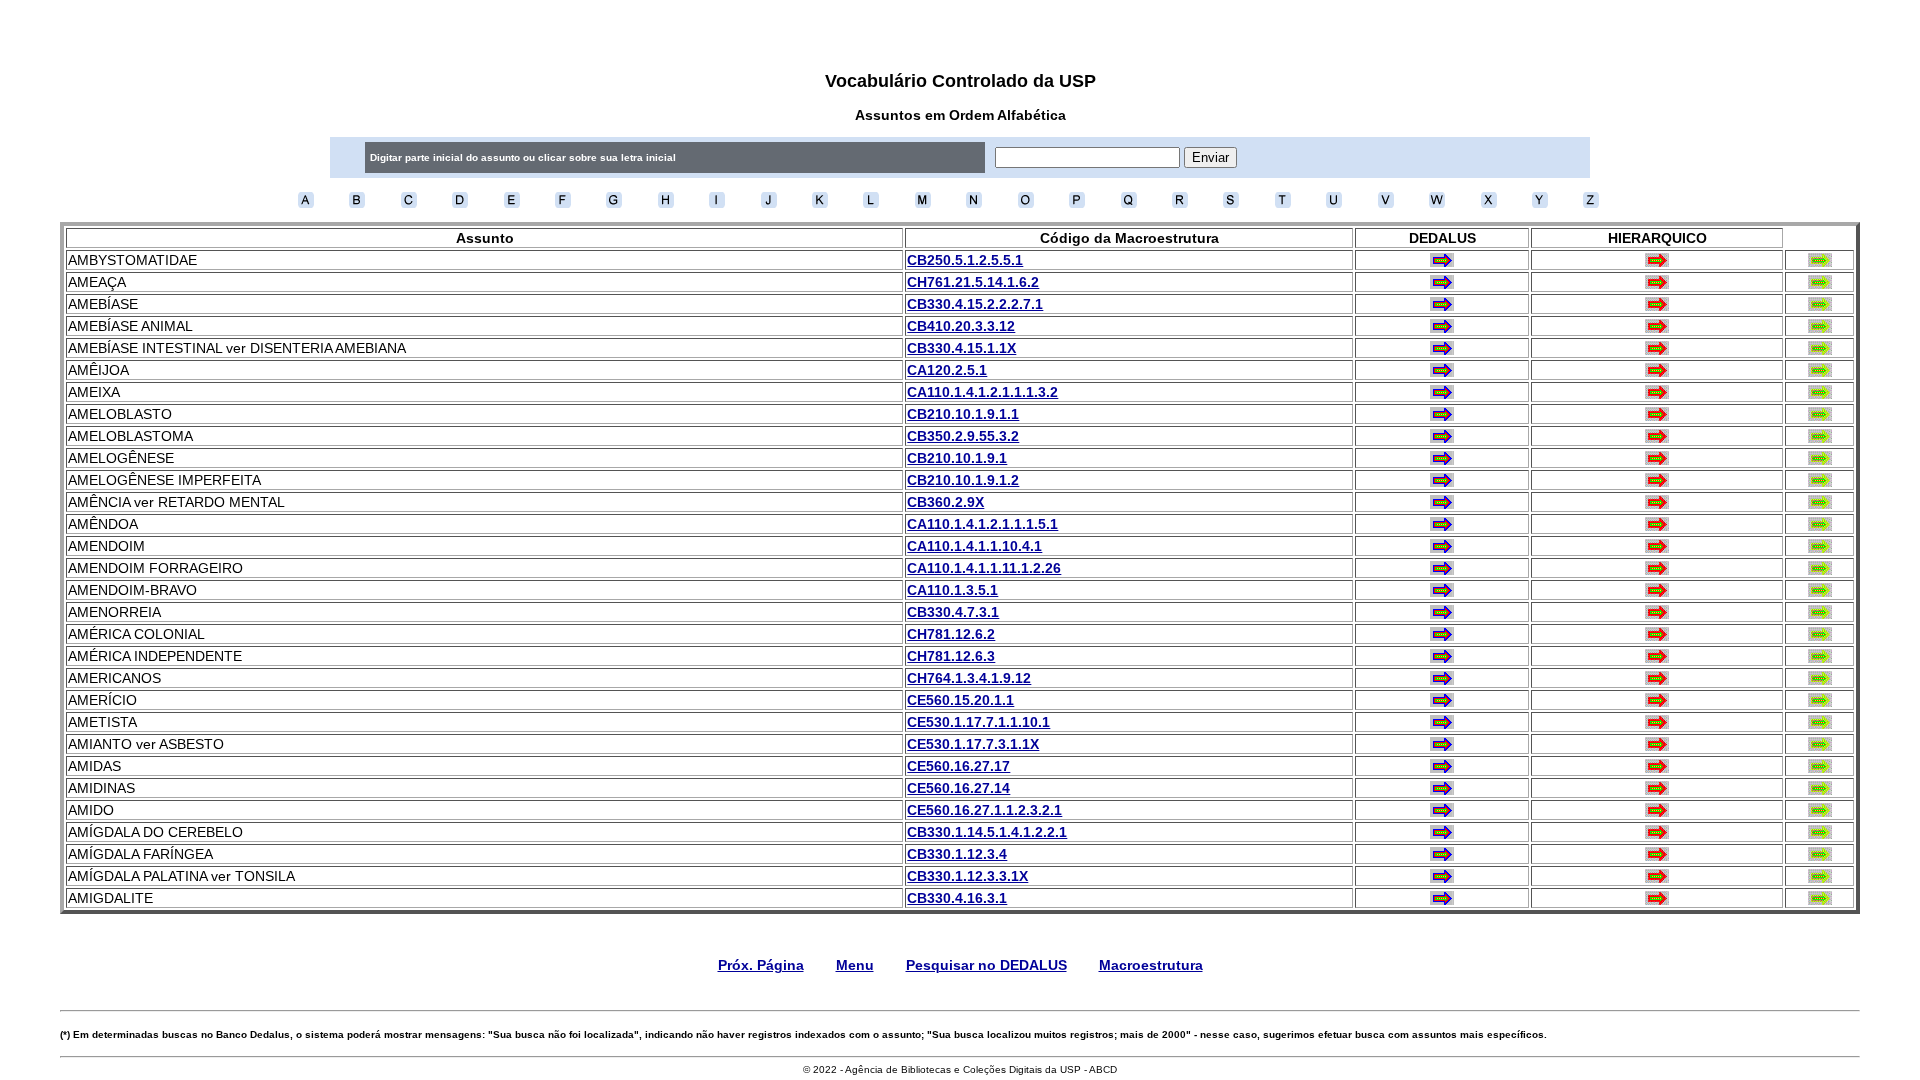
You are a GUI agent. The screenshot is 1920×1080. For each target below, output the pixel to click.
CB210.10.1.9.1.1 (963, 414)
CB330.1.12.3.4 (957, 854)
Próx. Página (761, 965)
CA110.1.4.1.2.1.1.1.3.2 (982, 392)
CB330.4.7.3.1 (953, 612)
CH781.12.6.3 (951, 656)
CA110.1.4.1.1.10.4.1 (974, 546)
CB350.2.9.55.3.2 (963, 436)
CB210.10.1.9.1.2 (963, 480)
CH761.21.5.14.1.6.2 (973, 282)
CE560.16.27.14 (958, 788)
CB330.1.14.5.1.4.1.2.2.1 (987, 832)
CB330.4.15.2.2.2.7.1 (975, 304)
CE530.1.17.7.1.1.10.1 (978, 722)
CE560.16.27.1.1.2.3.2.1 (984, 810)
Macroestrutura (1151, 965)
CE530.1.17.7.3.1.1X (973, 744)
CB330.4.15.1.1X (961, 348)
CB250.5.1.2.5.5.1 (965, 260)
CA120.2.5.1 (947, 370)
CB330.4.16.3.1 (957, 898)
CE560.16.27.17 (958, 766)
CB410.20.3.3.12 (961, 326)
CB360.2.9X (945, 502)
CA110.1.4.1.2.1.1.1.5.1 (982, 524)
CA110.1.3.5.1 (952, 590)
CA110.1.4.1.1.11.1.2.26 (984, 568)
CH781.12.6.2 (951, 634)
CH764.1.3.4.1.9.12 (969, 678)
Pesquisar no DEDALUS (986, 965)
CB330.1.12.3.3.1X (967, 876)
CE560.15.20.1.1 (960, 700)
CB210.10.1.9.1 (957, 458)
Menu (855, 965)
